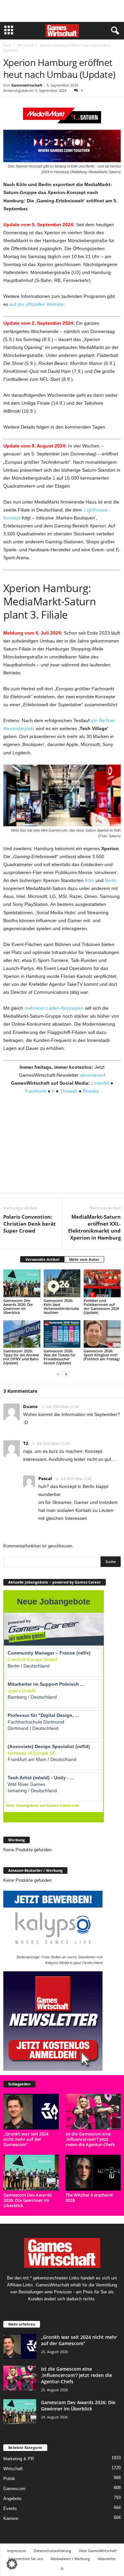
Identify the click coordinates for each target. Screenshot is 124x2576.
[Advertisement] (62, 11)
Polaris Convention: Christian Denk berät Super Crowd (30, 1224)
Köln (90, 880)
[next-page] (66, 1374)
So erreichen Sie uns (26, 2559)
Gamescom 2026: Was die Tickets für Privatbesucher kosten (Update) (60, 1357)
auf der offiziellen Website (37, 304)
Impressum (17, 2551)
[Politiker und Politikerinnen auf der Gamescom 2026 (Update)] (102, 1283)
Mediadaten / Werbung (70, 2559)
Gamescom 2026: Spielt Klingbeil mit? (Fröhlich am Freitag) (102, 1355)
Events (10, 2508)
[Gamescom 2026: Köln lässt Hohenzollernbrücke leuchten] (62, 1283)
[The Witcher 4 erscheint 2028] (93, 2173)
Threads (69, 1091)
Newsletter (107, 2559)
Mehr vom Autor (84, 1259)
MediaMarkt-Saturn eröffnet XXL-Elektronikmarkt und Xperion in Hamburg (94, 1227)
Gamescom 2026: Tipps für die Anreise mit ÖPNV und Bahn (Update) (21, 1357)
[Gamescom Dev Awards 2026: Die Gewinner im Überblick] (22, 1283)
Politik (9, 2479)
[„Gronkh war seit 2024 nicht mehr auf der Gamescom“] (31, 2112)
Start (7, 45)
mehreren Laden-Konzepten (54, 1008)
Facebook (36, 1091)
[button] (12, 2564)
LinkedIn (100, 1083)
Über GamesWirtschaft (98, 2551)
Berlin (111, 880)
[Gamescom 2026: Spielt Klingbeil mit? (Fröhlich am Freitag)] (102, 1334)
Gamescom (14, 2489)
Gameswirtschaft (27, 85)
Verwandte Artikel (42, 1259)
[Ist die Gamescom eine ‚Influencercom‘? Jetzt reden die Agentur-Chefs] (93, 2112)
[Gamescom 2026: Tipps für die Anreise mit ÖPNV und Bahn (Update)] (22, 1334)
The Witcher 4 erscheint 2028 (89, 2198)
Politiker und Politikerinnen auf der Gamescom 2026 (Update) (101, 1306)
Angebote (12, 2499)
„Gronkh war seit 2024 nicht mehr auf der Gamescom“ (26, 2139)
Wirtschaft (25, 45)
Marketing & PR (19, 2459)
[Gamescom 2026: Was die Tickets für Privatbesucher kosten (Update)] (62, 1334)
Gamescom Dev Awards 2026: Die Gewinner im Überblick (18, 1306)
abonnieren (92, 1075)
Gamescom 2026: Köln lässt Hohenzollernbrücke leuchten (61, 1306)
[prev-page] (58, 1374)
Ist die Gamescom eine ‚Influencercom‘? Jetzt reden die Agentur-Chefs (90, 2139)
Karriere (11, 2518)
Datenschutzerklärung (52, 2551)
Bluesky (91, 1091)
